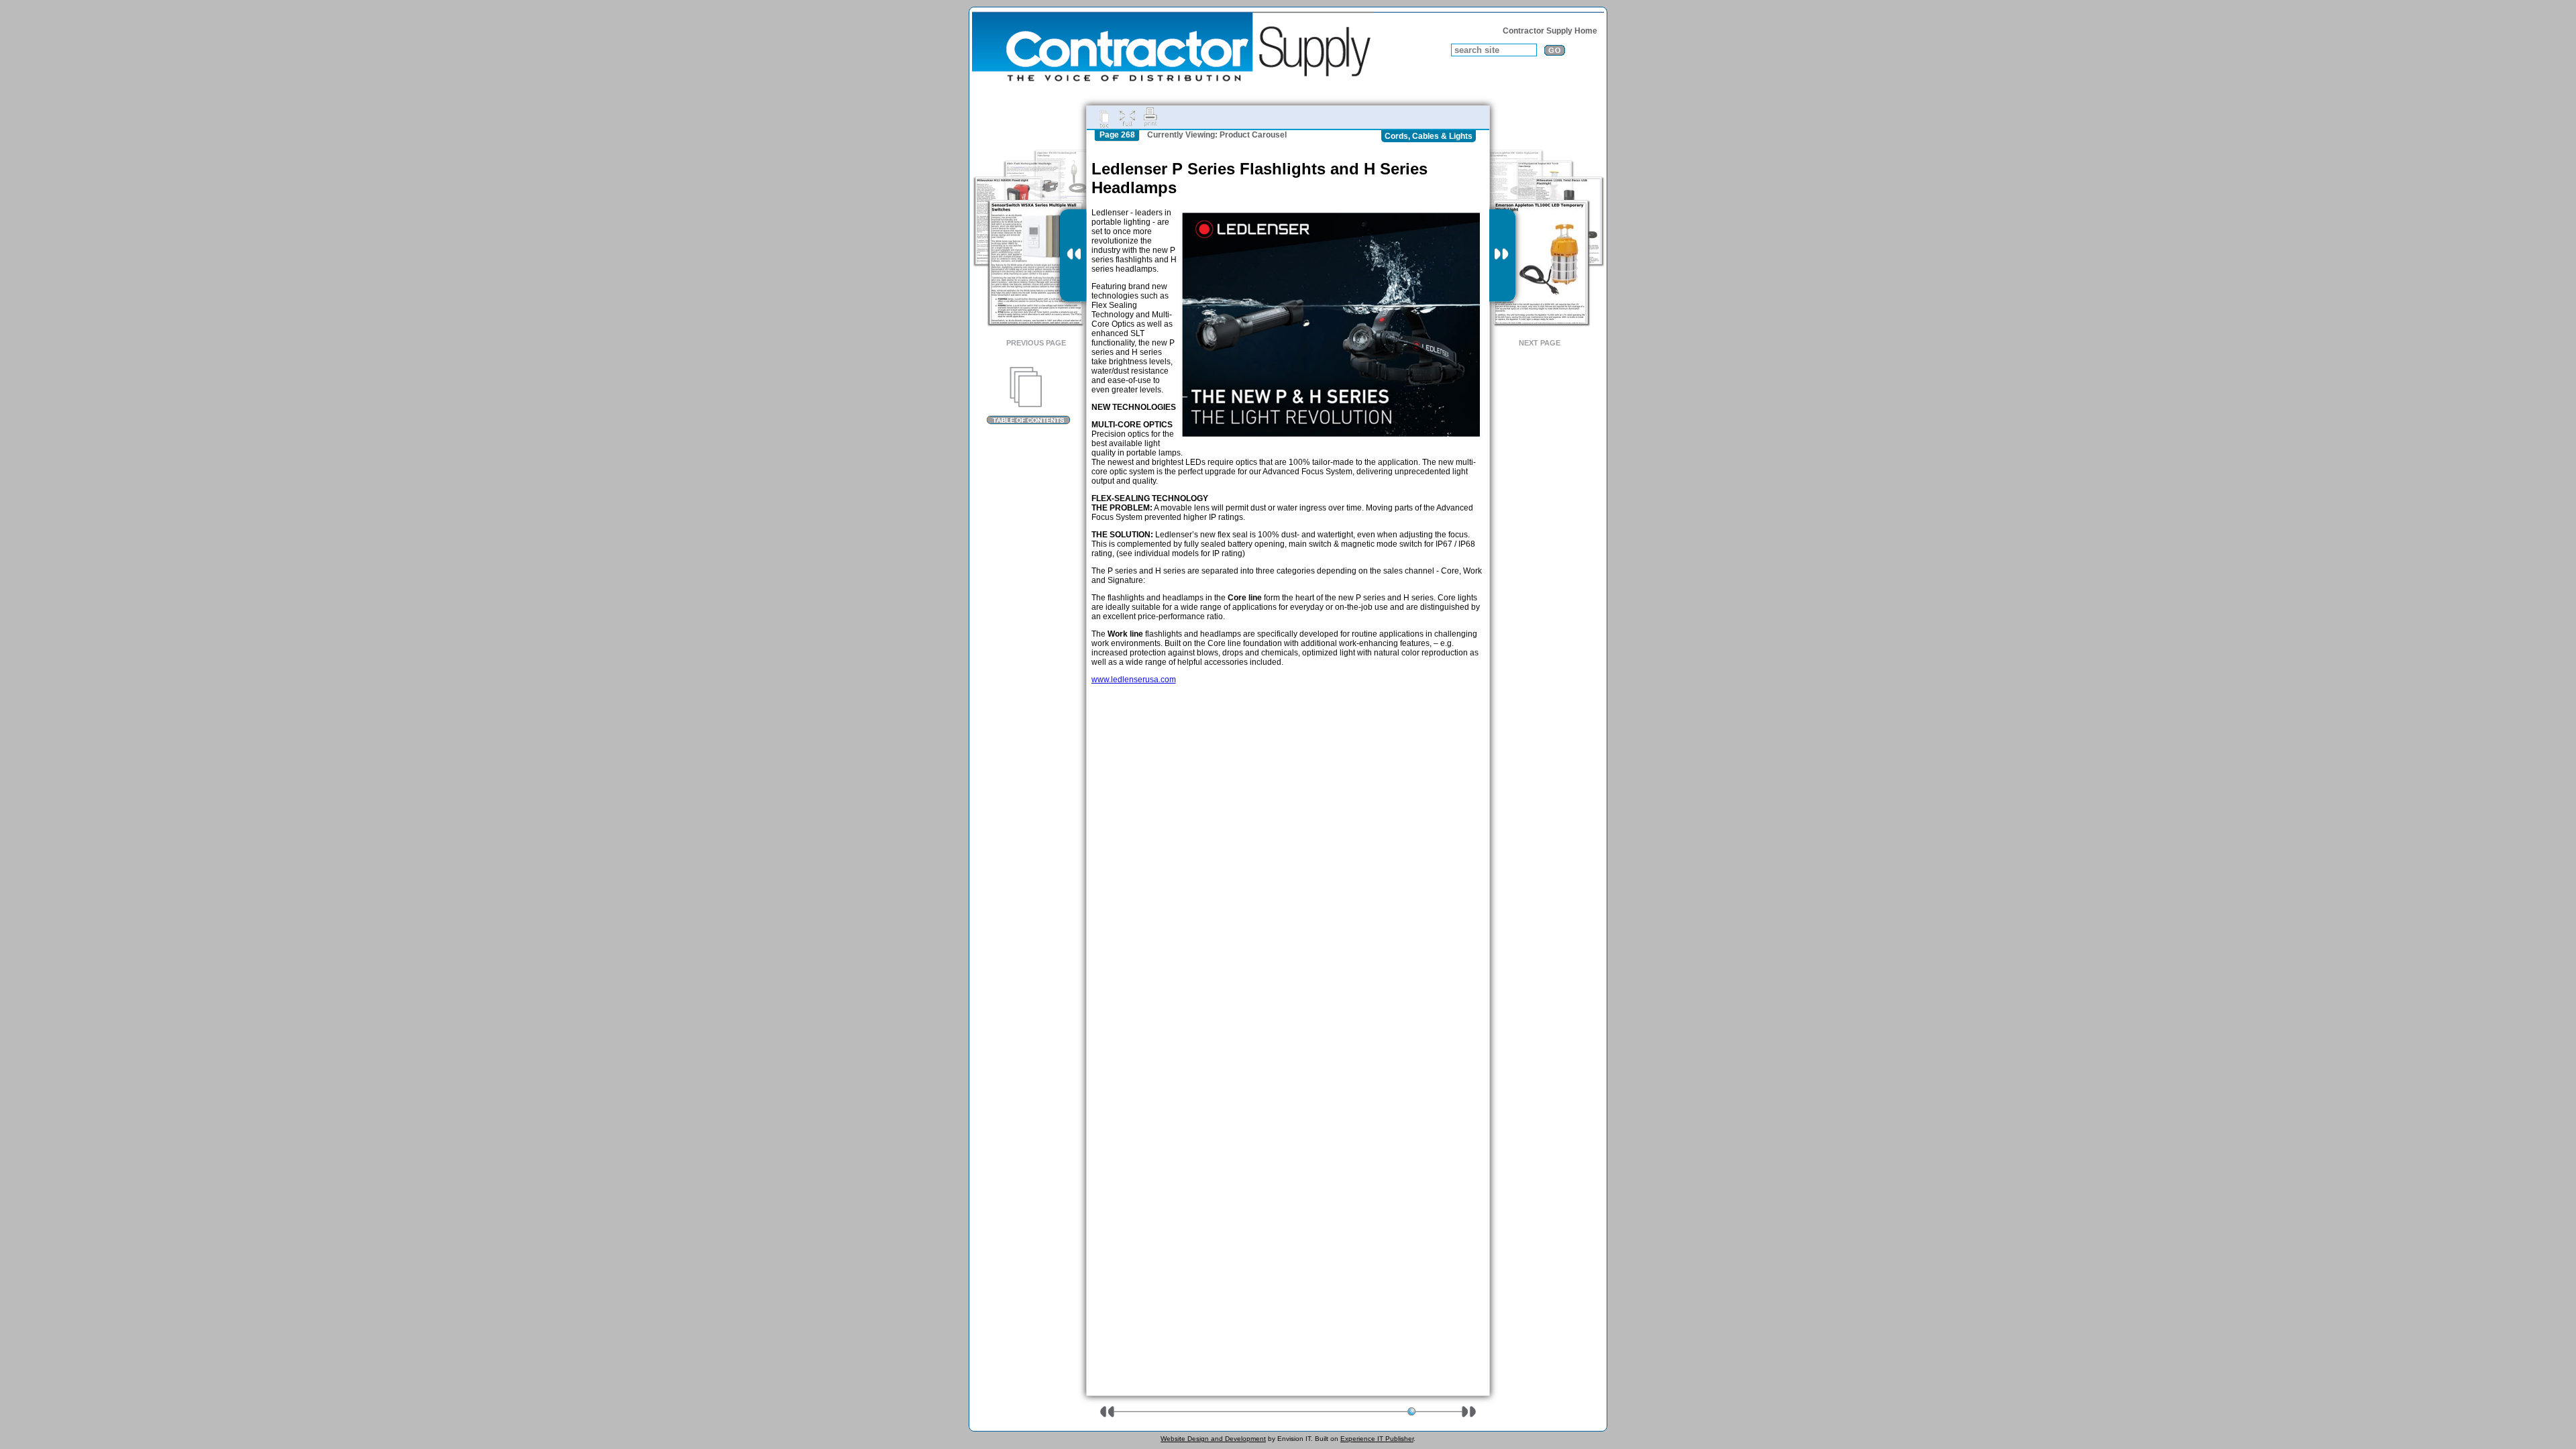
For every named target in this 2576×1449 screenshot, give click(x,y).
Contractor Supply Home (1550, 31)
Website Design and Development (1213, 1439)
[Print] (1150, 117)
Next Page (1540, 343)
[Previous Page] (1073, 256)
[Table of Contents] (1028, 396)
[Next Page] (1502, 256)
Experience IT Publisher (1377, 1439)
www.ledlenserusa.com (1134, 680)
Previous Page (1036, 343)
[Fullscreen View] (1127, 117)
